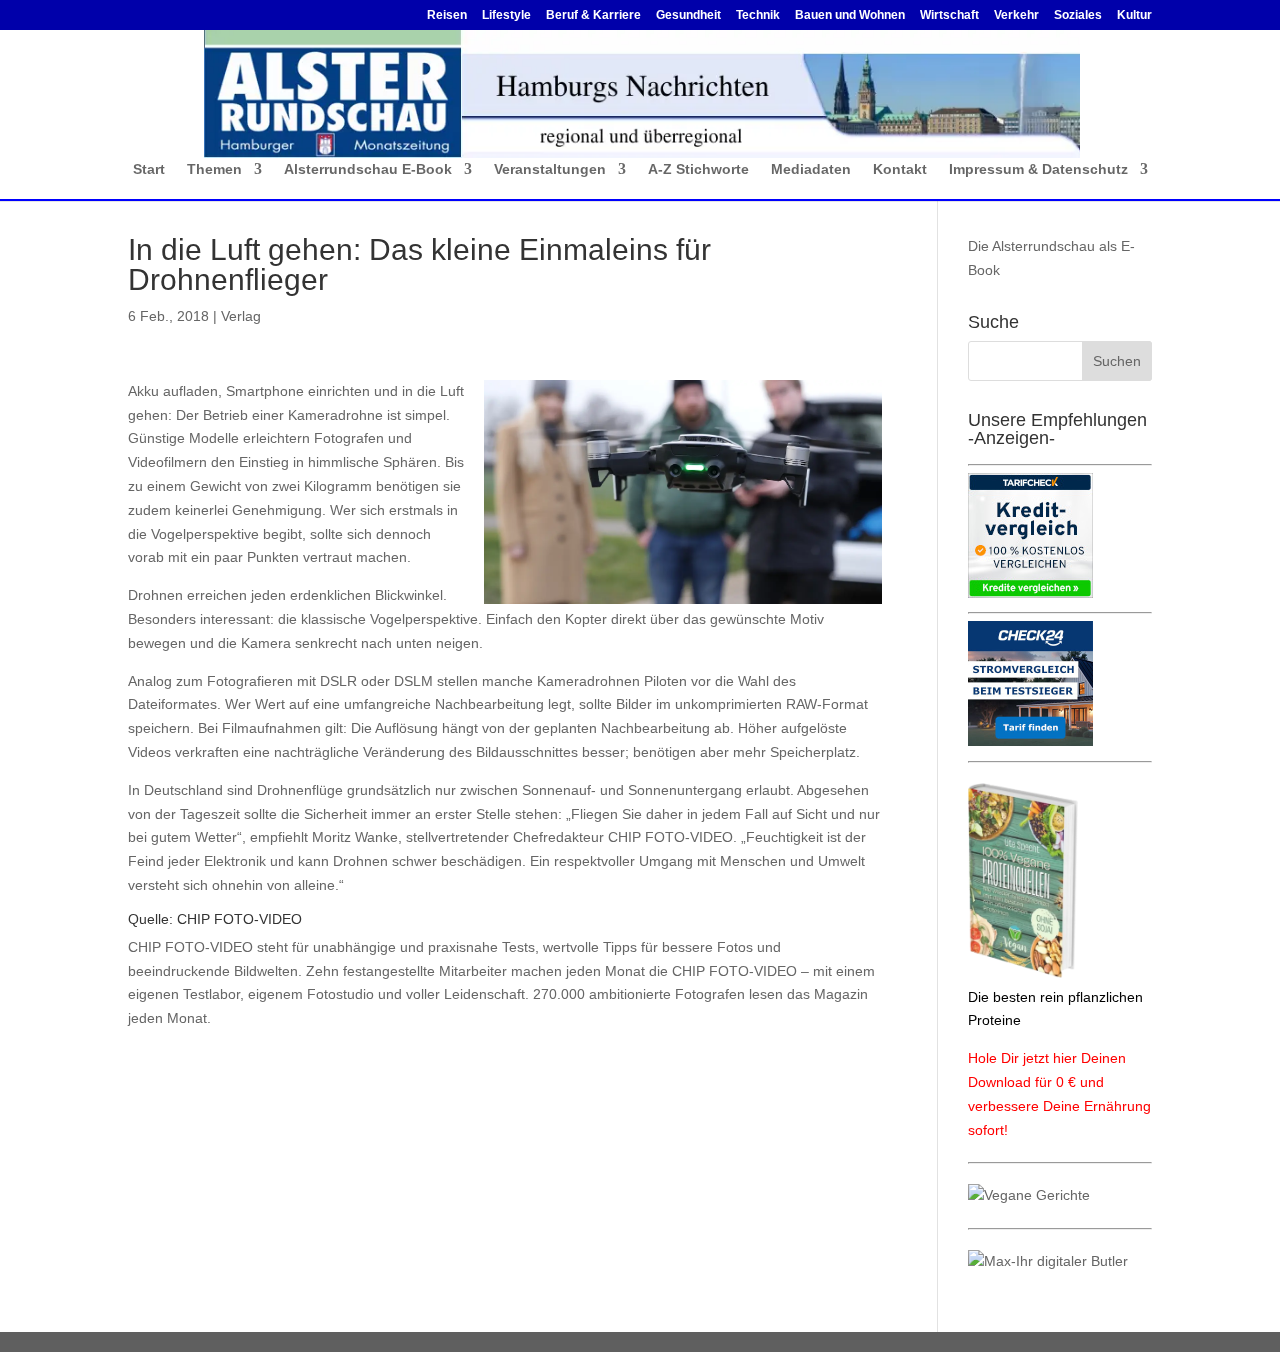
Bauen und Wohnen (850, 15)
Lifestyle (506, 15)
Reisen (447, 15)
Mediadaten (811, 169)
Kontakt (900, 169)
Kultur (1134, 15)
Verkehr (1016, 15)
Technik (758, 15)
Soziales (1078, 15)
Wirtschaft (949, 15)
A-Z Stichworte (698, 169)
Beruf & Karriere (593, 15)
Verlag (241, 316)
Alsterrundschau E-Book (368, 169)
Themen (214, 169)
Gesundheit (688, 15)
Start (149, 169)
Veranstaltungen (550, 169)
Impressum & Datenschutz (1038, 169)
